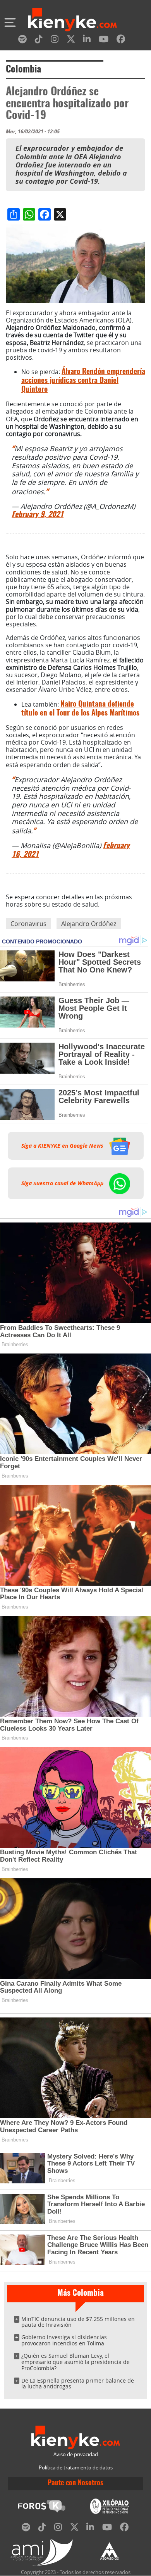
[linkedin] (87, 41)
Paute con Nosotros (75, 2483)
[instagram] (55, 41)
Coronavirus (28, 924)
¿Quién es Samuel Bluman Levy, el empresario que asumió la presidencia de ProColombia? (75, 2362)
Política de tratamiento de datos (76, 2468)
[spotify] (22, 41)
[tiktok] (39, 41)
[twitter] (71, 41)
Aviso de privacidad (76, 2454)
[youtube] (104, 41)
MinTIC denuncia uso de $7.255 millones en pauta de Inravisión (78, 2322)
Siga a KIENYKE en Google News (63, 1146)
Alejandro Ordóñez (89, 924)
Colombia (23, 70)
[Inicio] (72, 21)
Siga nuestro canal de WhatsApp (63, 1183)
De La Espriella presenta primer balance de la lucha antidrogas (78, 2384)
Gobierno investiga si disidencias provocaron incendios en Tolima (64, 2340)
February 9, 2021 (38, 515)
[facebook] (121, 41)
